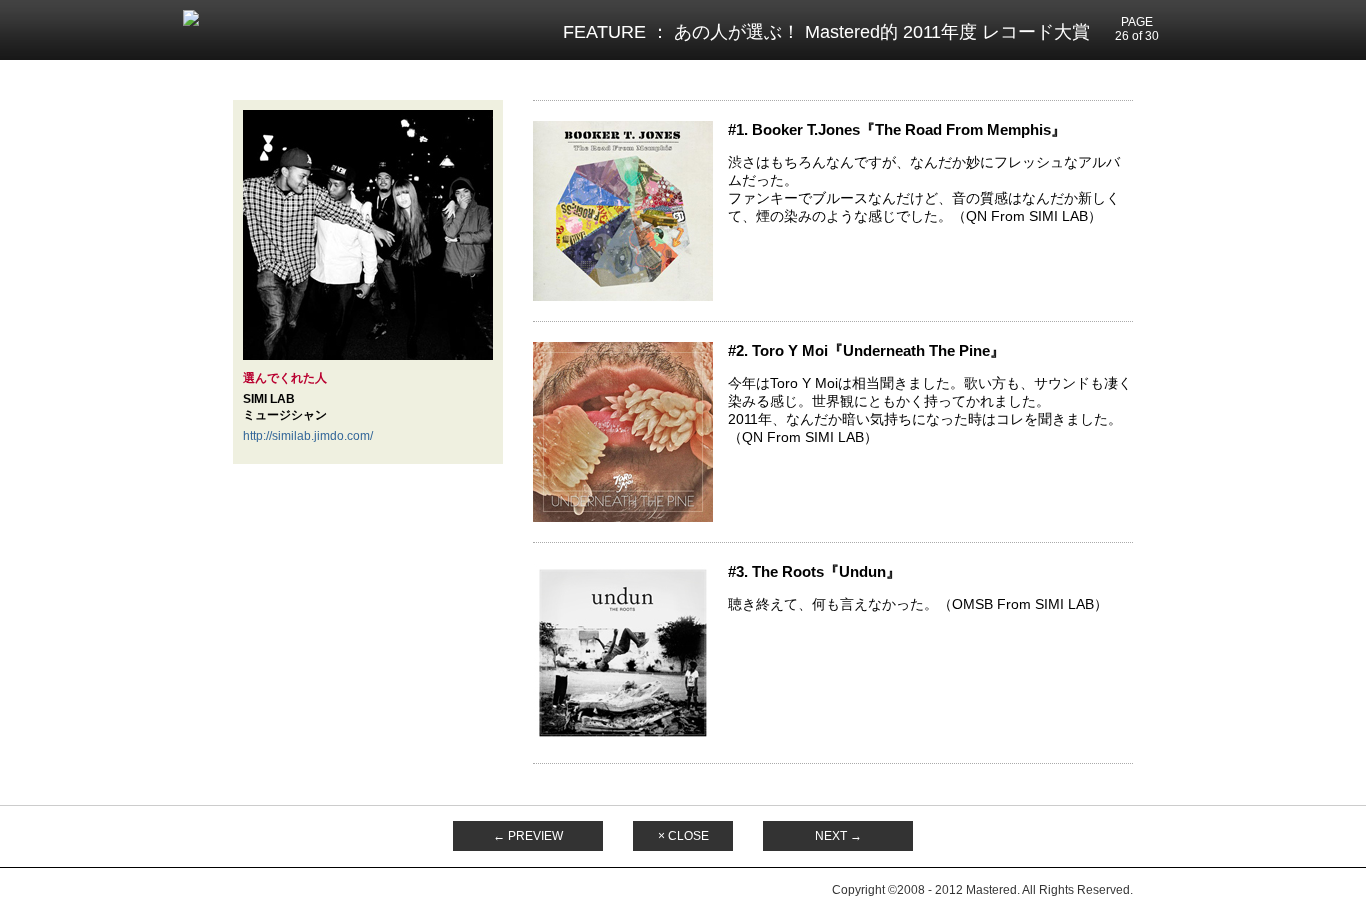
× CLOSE (683, 836)
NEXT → (838, 836)
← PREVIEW (528, 836)
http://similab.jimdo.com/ (308, 436)
